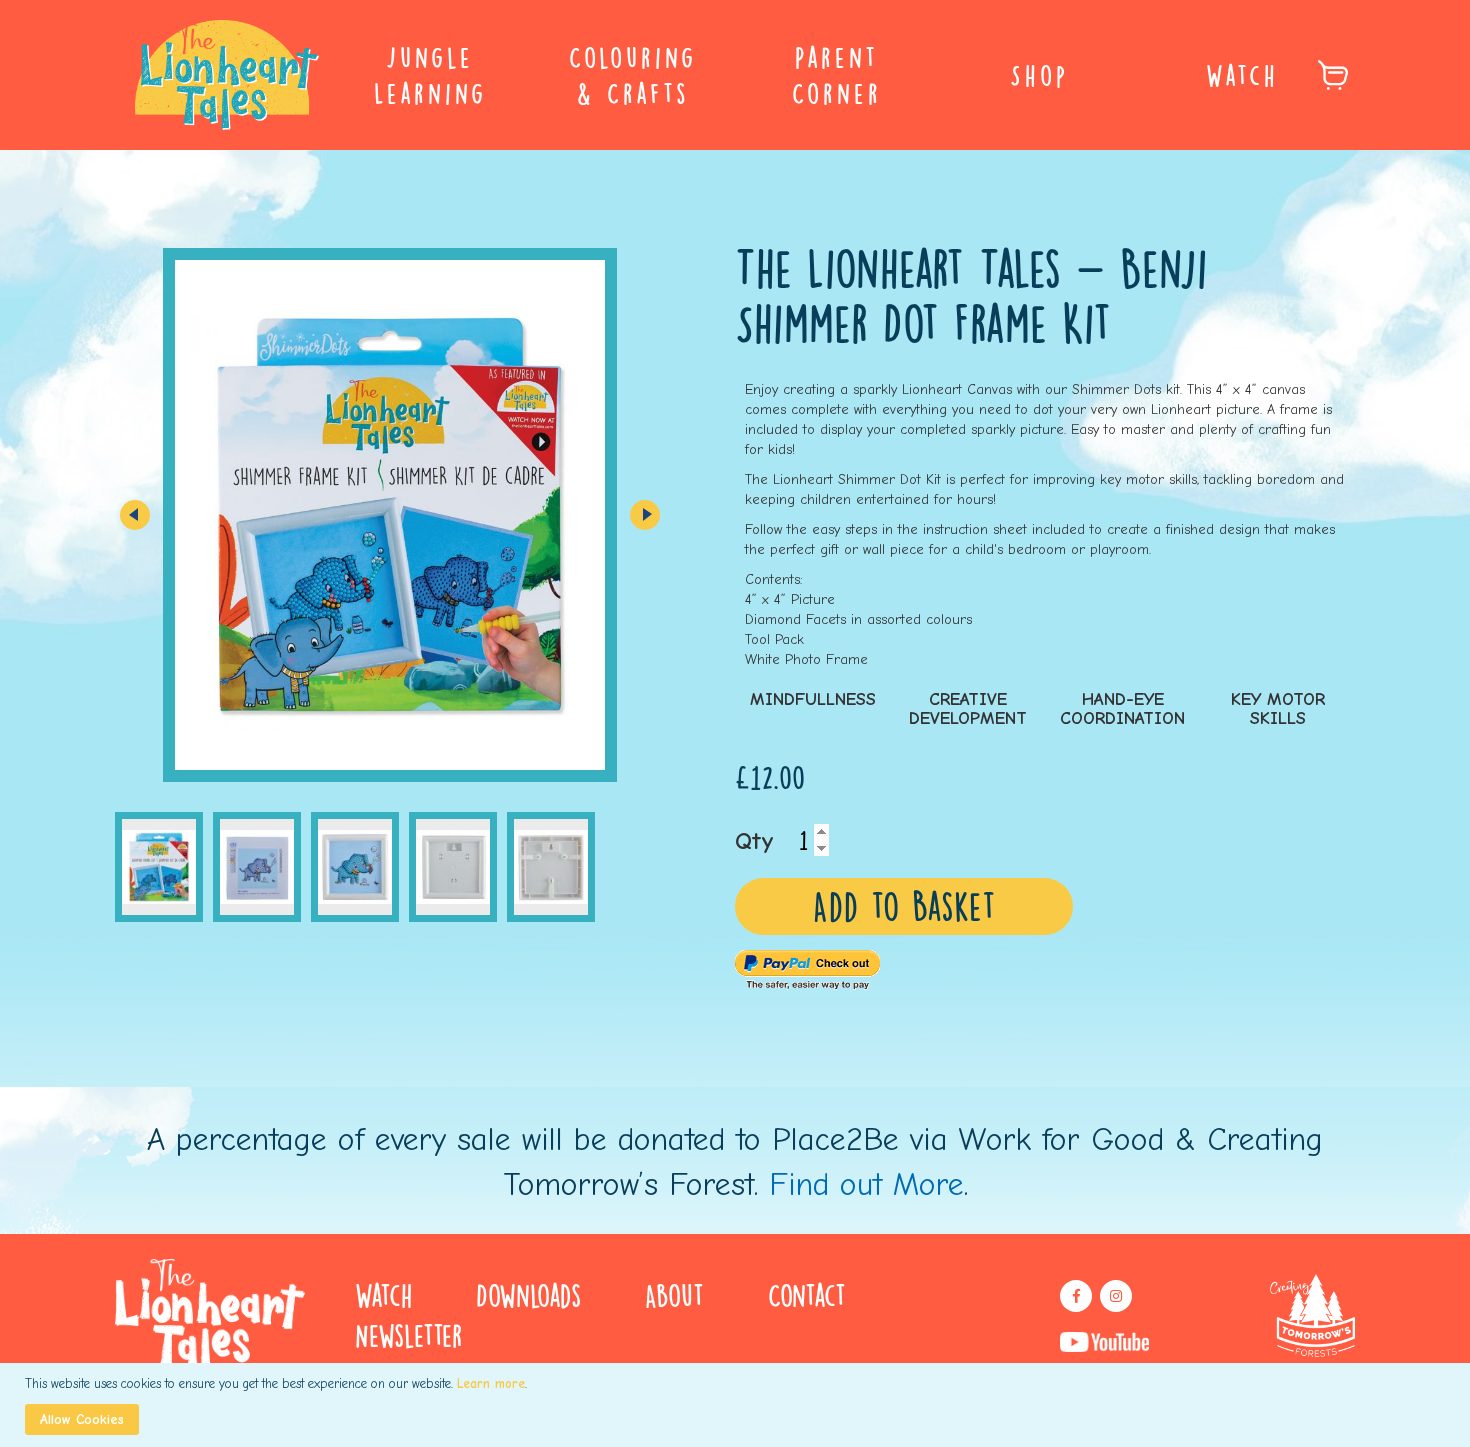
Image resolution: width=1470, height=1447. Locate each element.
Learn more (491, 1383)
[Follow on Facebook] (1076, 1296)
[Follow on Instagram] (1116, 1296)
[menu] (735, 75)
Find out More (866, 1184)
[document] (737, 1405)
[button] (135, 515)
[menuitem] (430, 75)
